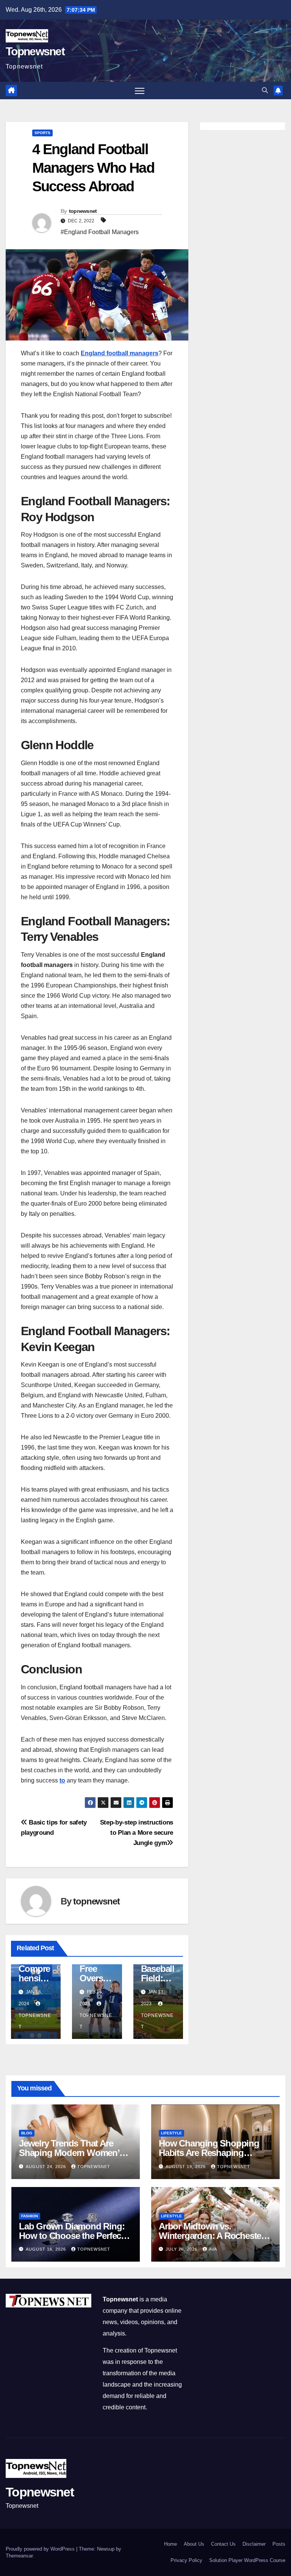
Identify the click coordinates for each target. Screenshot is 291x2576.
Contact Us (223, 2544)
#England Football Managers (100, 232)
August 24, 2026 (47, 2167)
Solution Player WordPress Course (247, 2560)
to (62, 1780)
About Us (194, 2544)
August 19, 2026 (186, 2167)
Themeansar (19, 2556)
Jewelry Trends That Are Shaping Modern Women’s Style (71, 2153)
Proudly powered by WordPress (41, 2549)
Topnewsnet (35, 51)
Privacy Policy (186, 2560)
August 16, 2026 (47, 2249)
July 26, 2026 (182, 2249)
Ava (213, 2249)
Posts (279, 2544)
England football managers (120, 353)
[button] (265, 90)
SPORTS (42, 133)
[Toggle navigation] (140, 91)
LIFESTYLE (171, 2133)
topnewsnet (83, 211)
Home (171, 2544)
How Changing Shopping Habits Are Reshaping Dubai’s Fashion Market (209, 2153)
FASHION (30, 2216)
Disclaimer (254, 2544)
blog (27, 2133)
